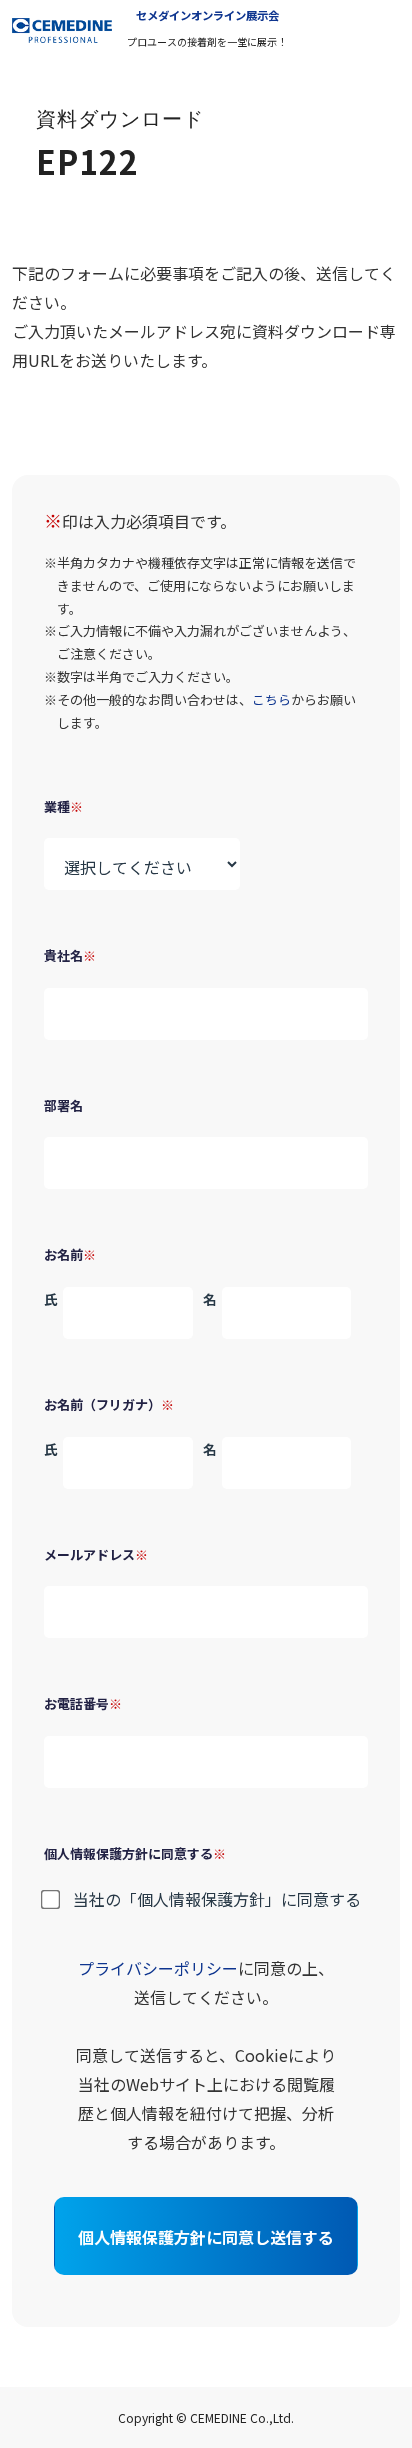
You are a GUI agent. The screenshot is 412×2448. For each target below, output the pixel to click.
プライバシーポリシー (158, 1968)
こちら (271, 699)
